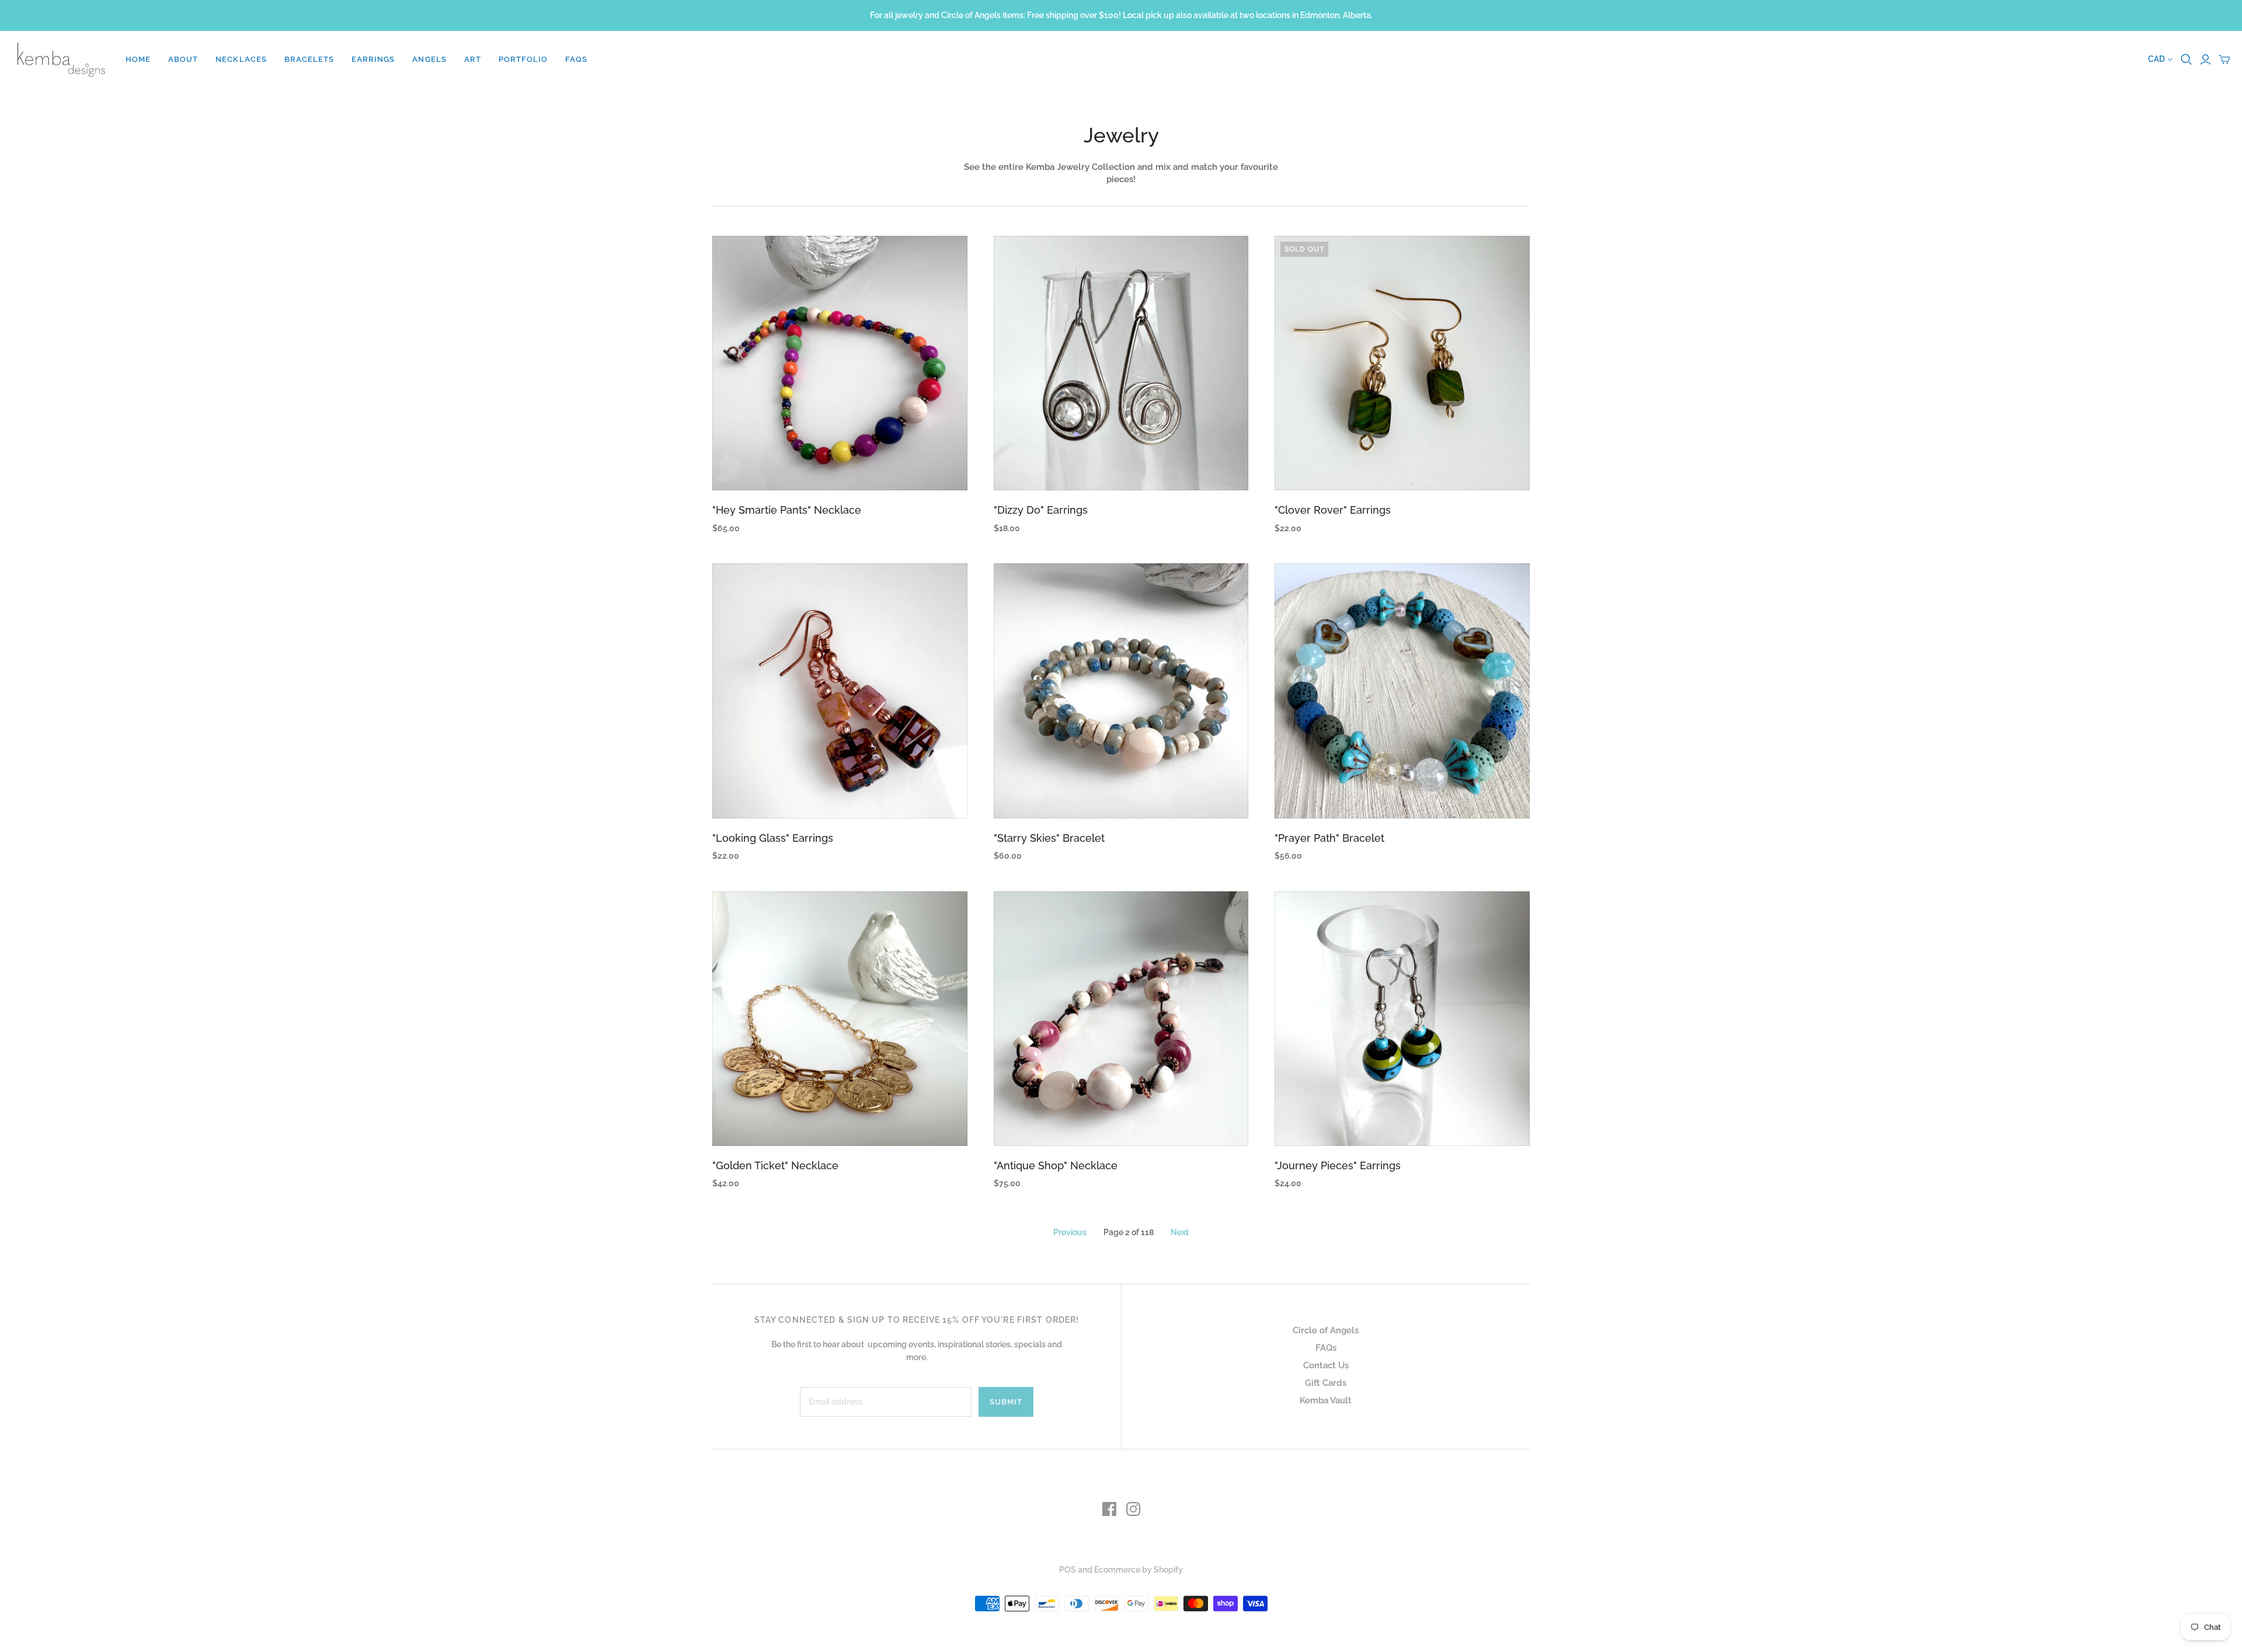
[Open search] (2187, 60)
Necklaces (241, 59)
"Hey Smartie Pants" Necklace (787, 510)
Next (1180, 1232)
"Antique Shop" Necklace (1056, 1165)
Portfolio (523, 59)
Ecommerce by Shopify (1139, 1570)
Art (473, 59)
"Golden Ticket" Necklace (775, 1165)
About (183, 59)
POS (1068, 1570)
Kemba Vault (1326, 1400)
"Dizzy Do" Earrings (1041, 510)
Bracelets (309, 59)
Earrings (373, 59)
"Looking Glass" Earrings (773, 838)
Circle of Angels (1326, 1330)
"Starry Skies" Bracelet (1049, 838)
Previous (1070, 1232)
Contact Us (1326, 1365)
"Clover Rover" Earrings (1333, 510)
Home (138, 59)
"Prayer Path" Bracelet (1329, 838)
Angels (429, 59)
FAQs (576, 59)
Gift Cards (1326, 1383)
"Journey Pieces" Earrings (1338, 1165)
